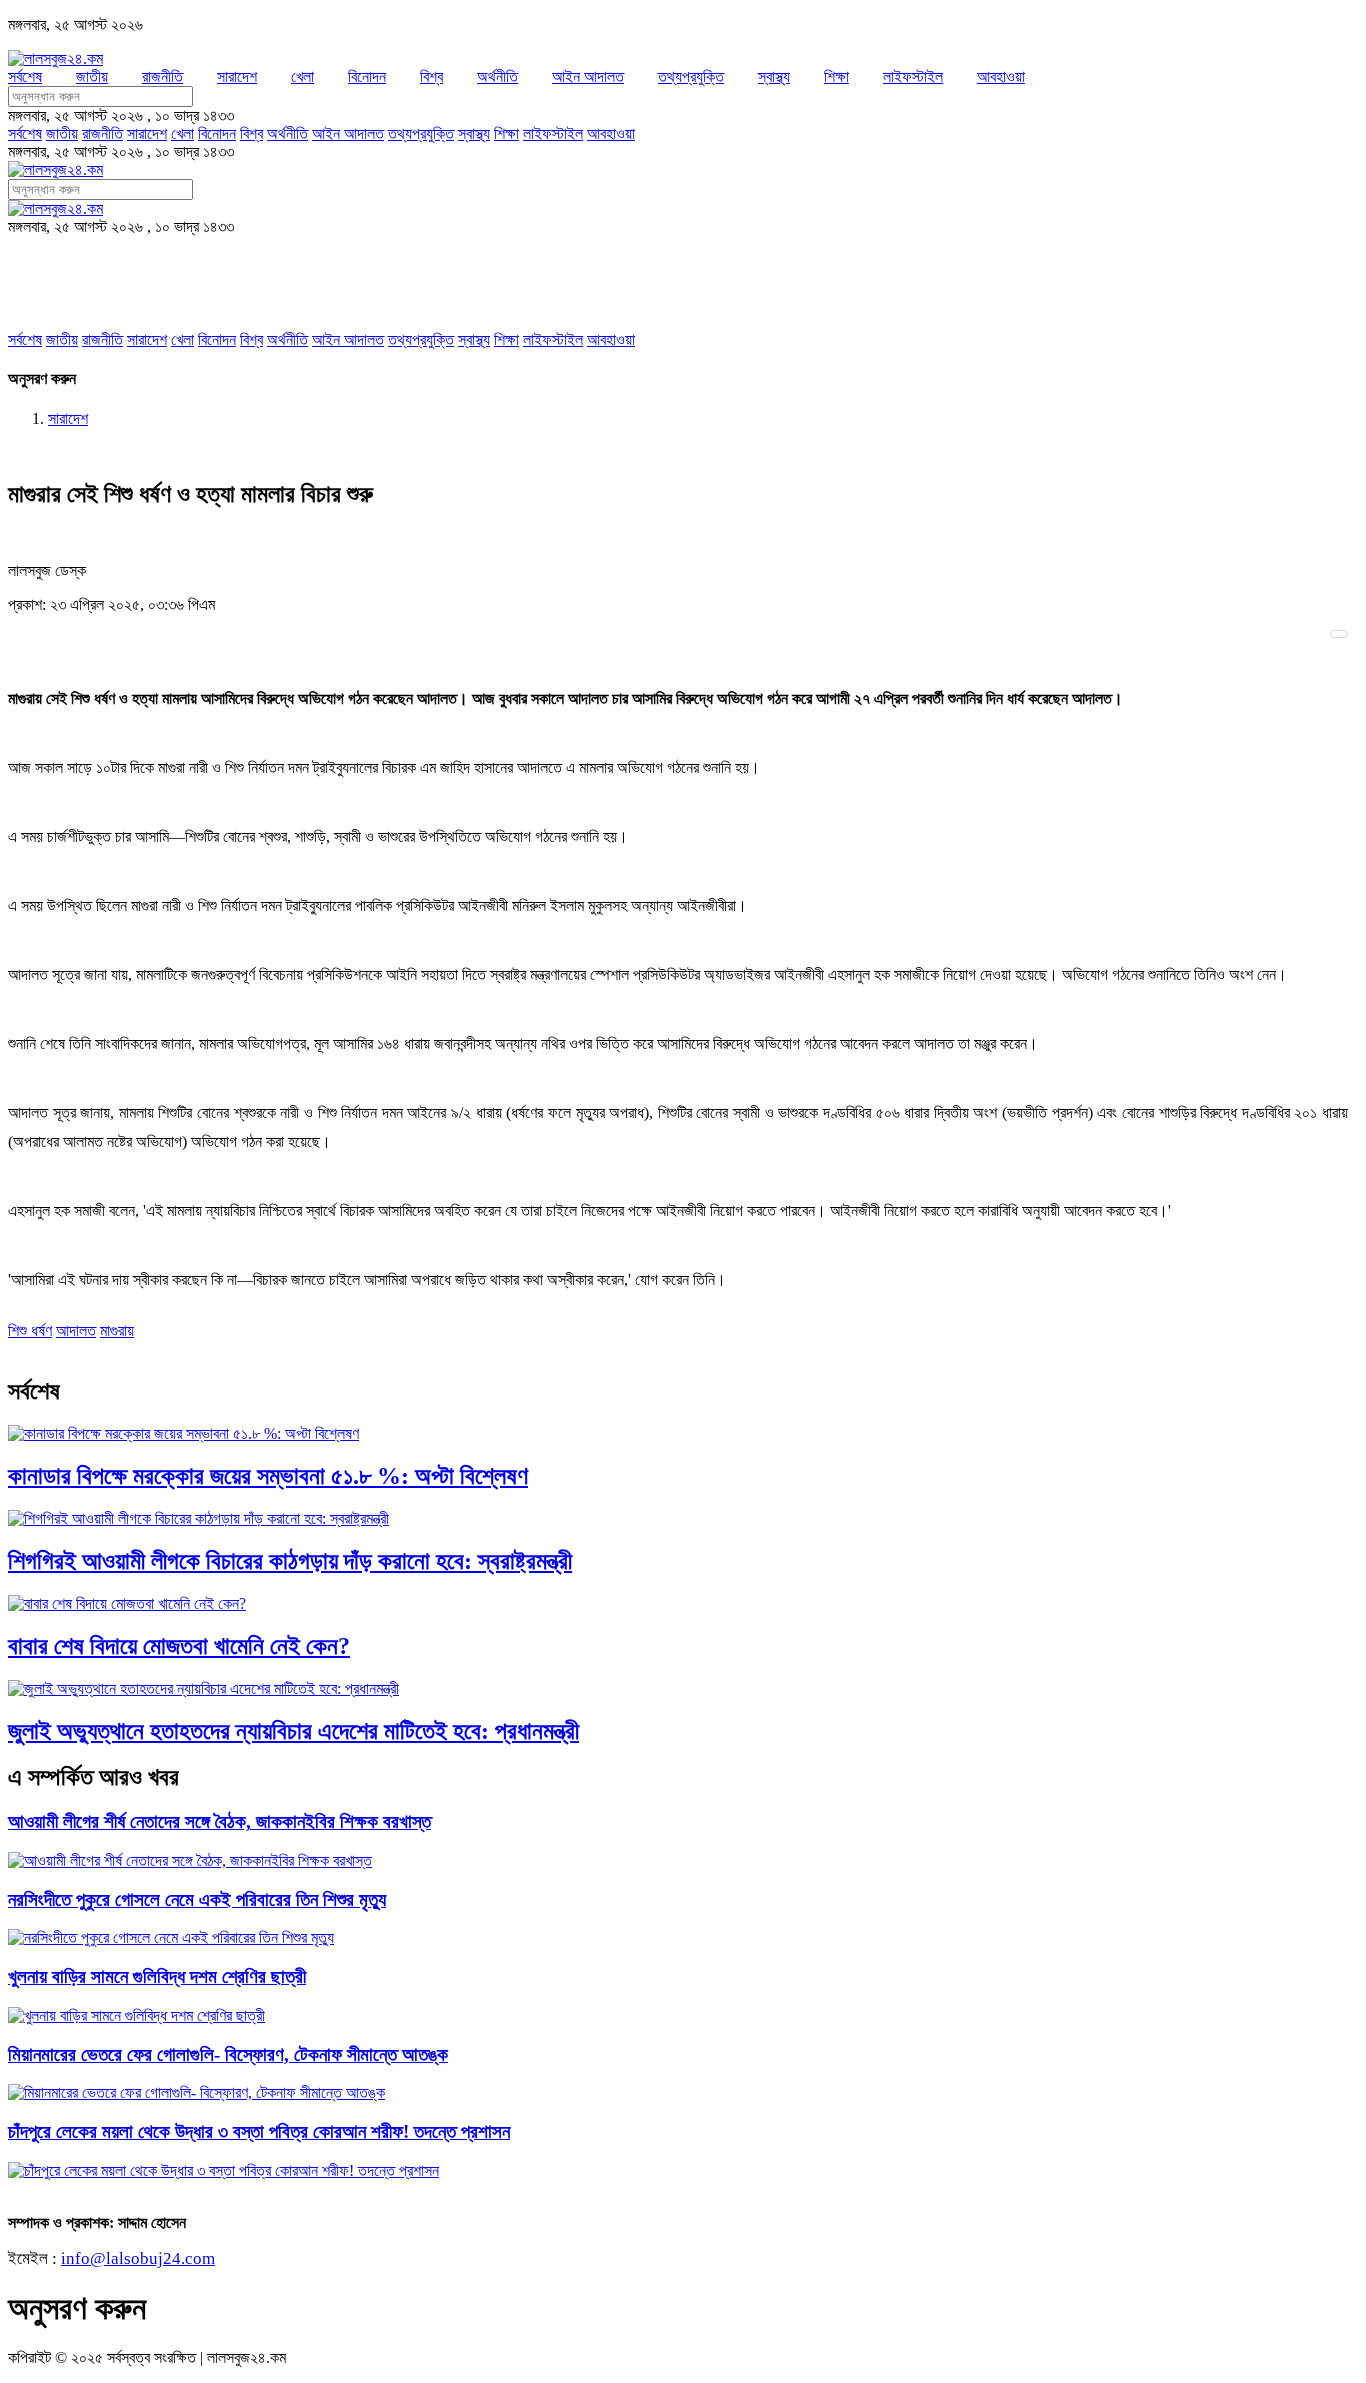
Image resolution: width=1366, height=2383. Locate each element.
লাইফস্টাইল (913, 76)
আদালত (76, 1330)
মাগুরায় (117, 1330)
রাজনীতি (162, 76)
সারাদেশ (237, 76)
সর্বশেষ (25, 76)
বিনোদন (367, 76)
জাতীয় (92, 76)
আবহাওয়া (1001, 76)
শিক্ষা (836, 76)
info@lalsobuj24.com (138, 2258)
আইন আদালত (588, 76)
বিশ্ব (431, 76)
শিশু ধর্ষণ (30, 1330)
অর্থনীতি (497, 76)
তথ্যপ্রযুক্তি (691, 76)
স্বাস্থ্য (774, 76)
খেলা (302, 76)
